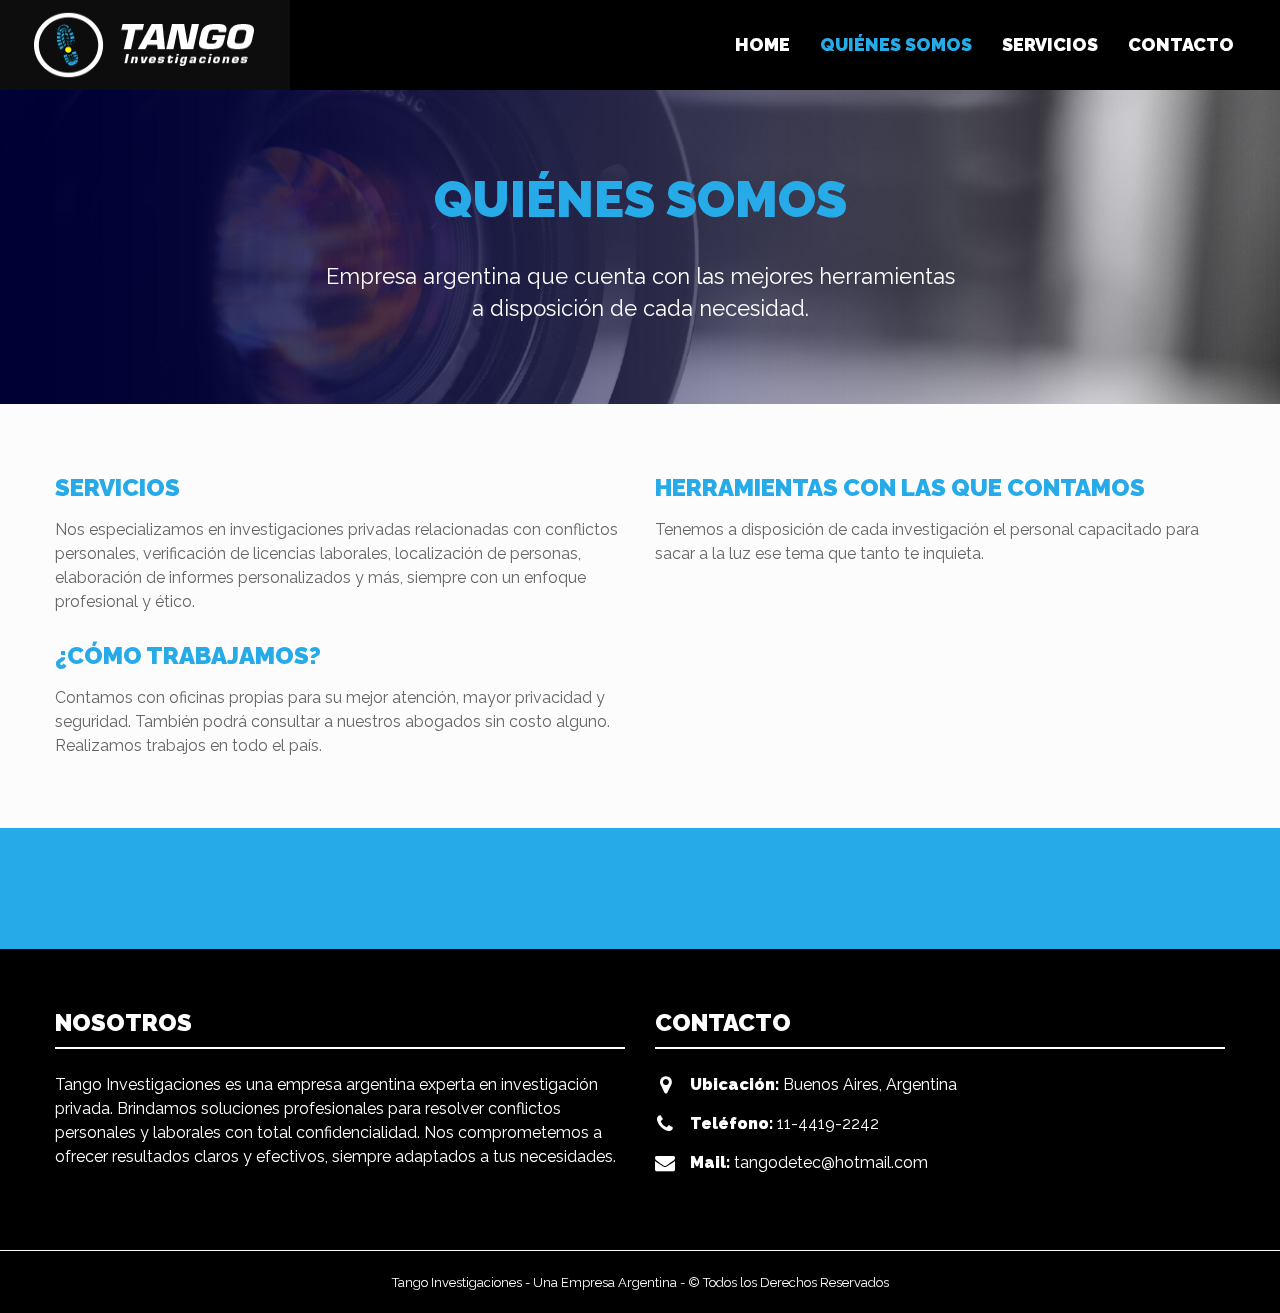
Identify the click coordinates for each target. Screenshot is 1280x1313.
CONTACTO (1181, 44)
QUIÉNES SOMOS (896, 44)
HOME (762, 44)
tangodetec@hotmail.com (831, 1162)
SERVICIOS (1050, 44)
